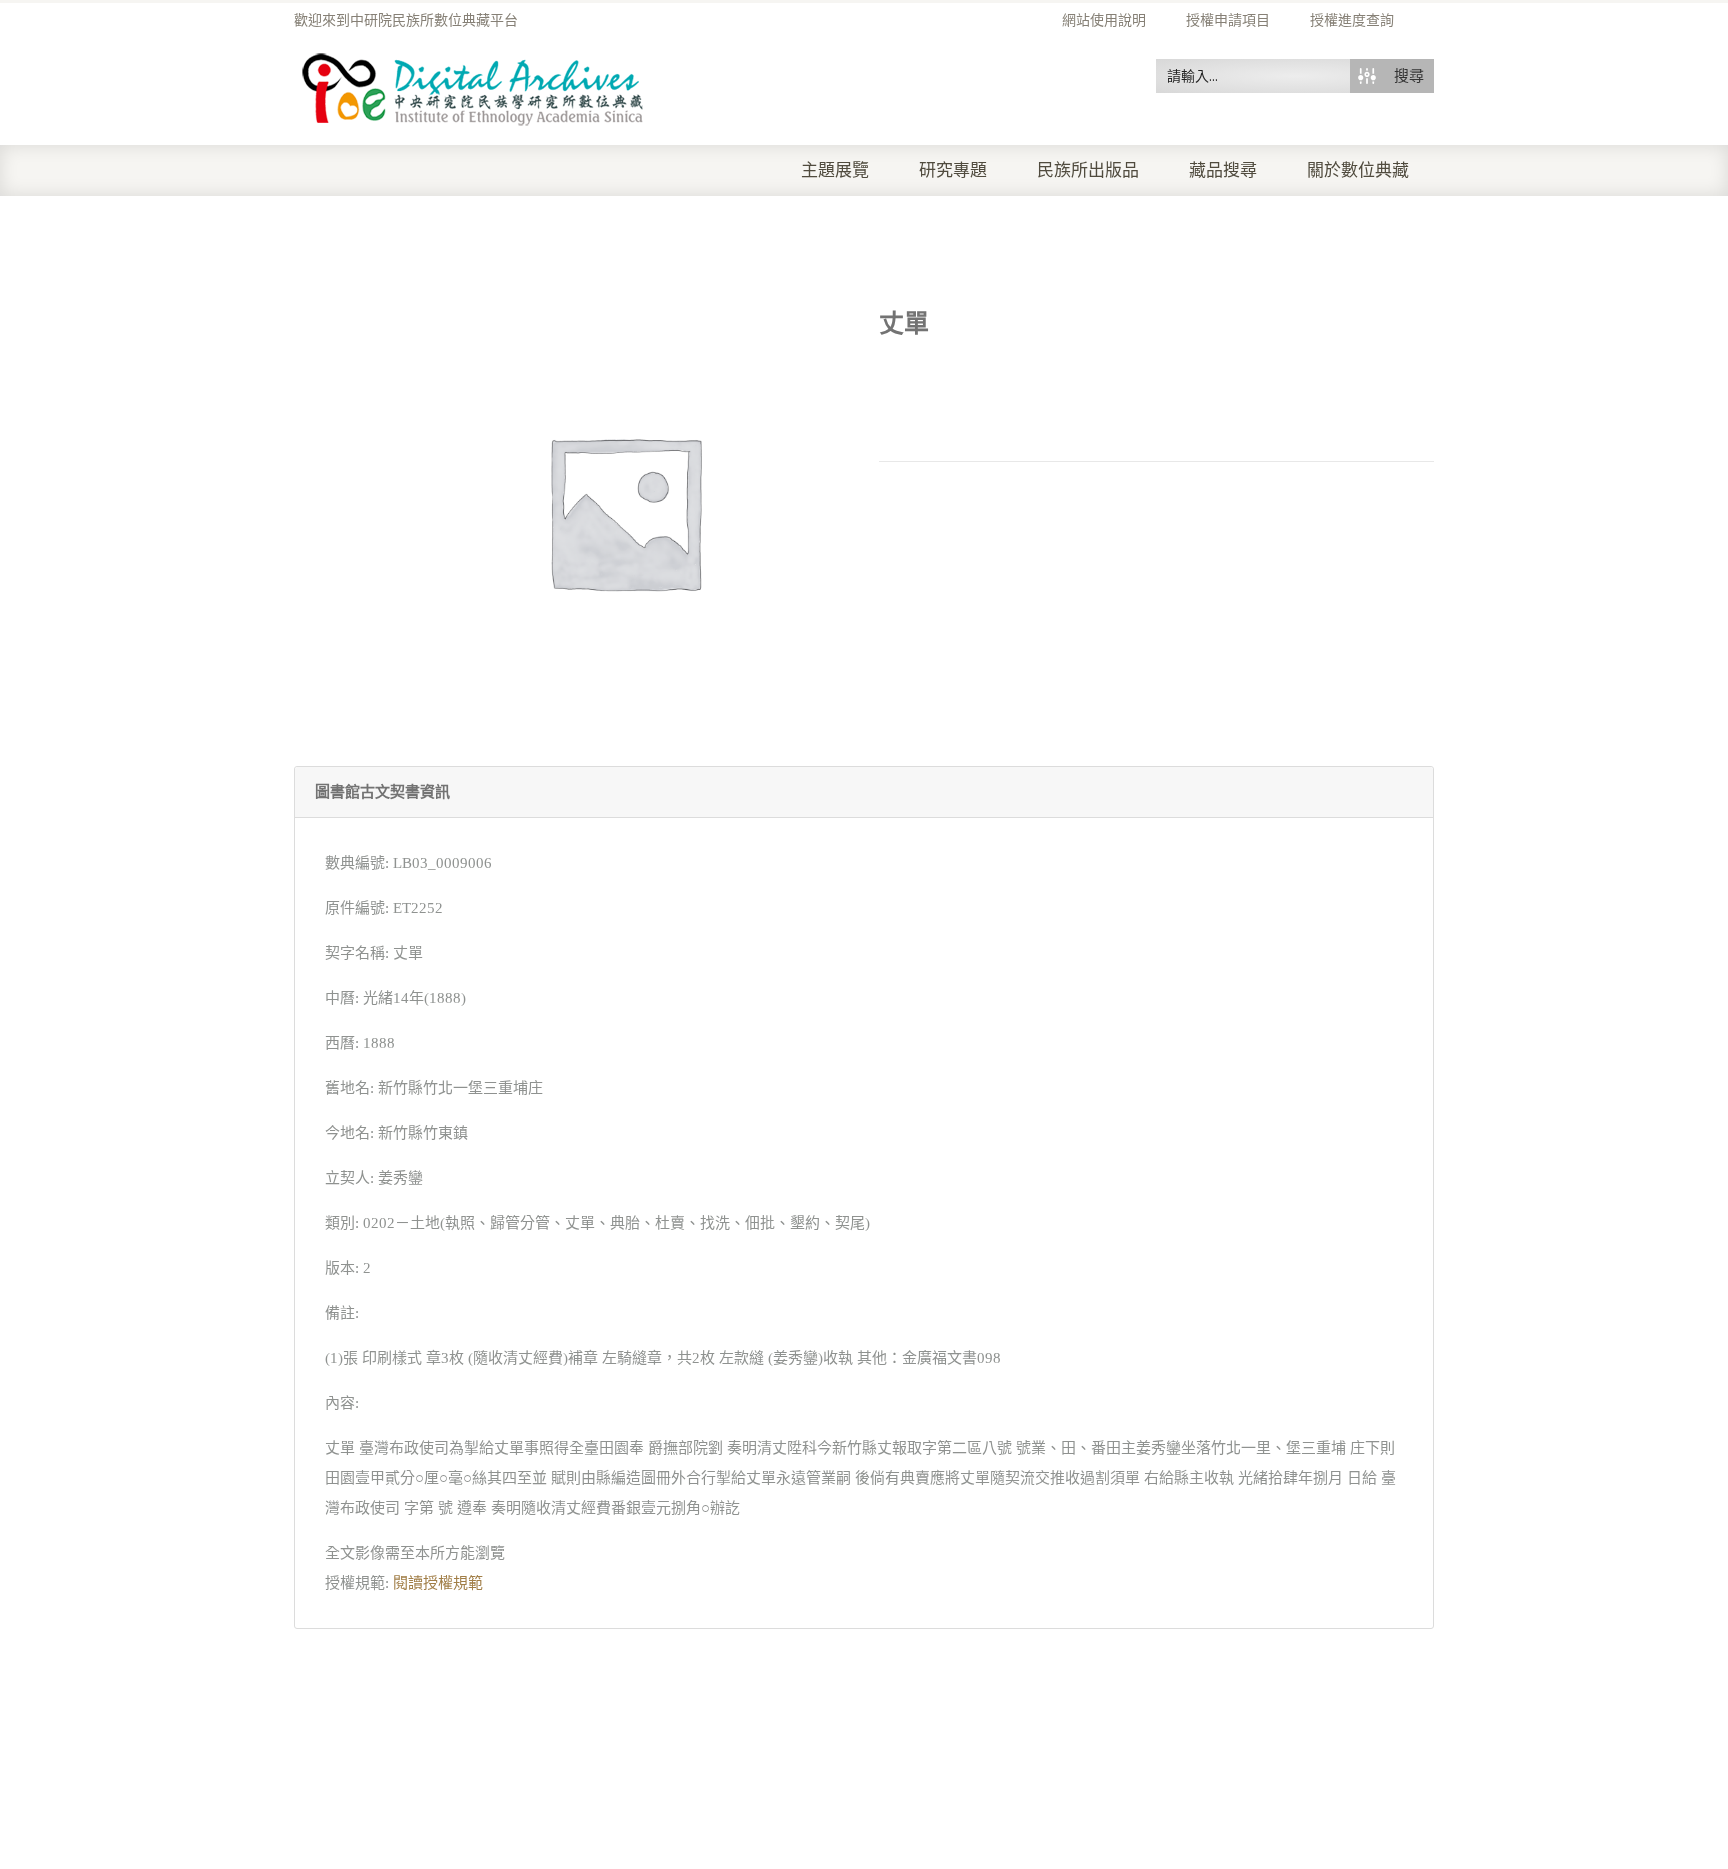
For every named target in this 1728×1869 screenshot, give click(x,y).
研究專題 (953, 170)
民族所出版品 (1088, 170)
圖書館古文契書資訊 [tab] (382, 792)
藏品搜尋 (1223, 170)
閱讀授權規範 (438, 1583)
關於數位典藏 (1358, 170)
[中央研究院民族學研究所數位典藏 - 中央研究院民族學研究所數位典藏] (473, 86)
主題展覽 (835, 170)
